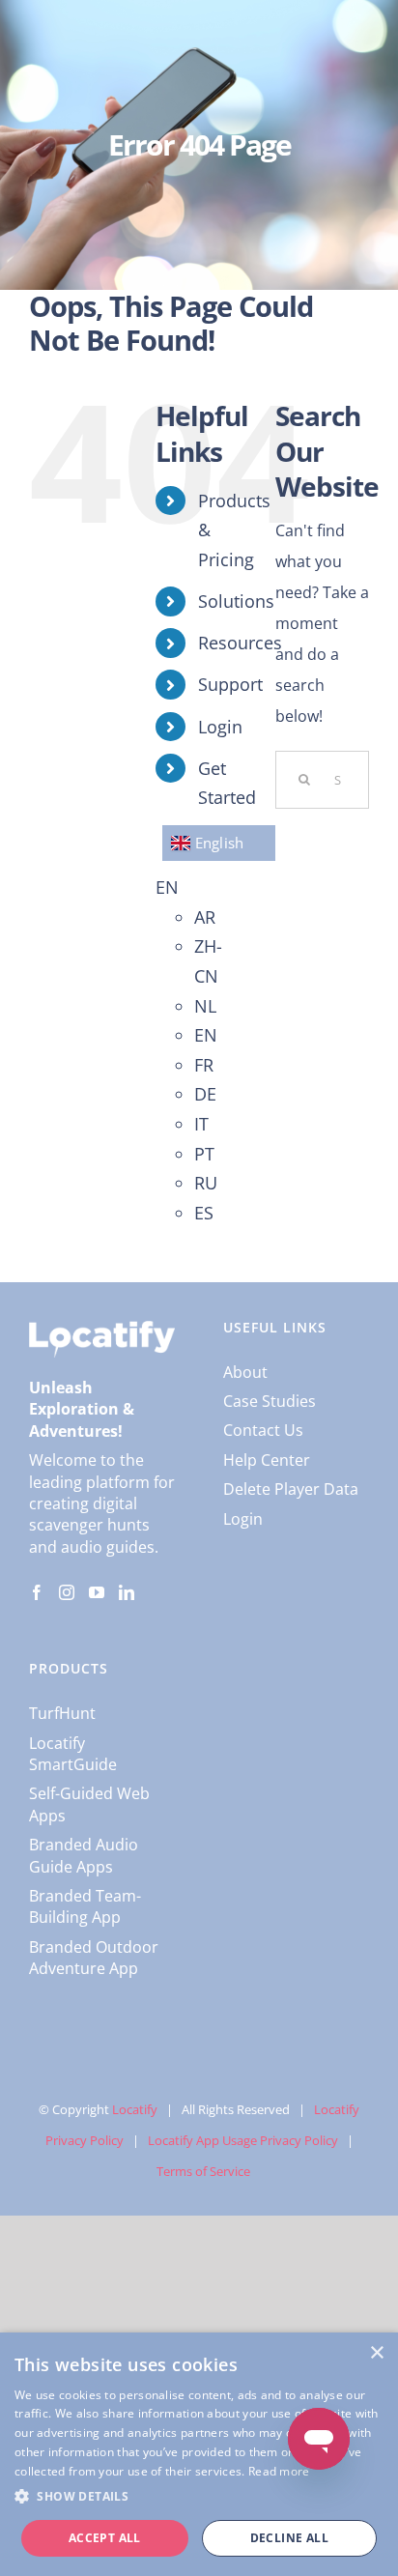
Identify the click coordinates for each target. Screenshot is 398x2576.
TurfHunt (62, 1713)
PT (204, 1154)
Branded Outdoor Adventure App (94, 1958)
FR (204, 1065)
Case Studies (270, 1401)
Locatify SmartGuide (73, 1754)
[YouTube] (97, 1592)
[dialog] (199, 2454)
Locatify (135, 2109)
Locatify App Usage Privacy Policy (243, 2140)
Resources (240, 643)
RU (206, 1183)
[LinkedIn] (127, 1592)
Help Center (267, 1460)
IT (201, 1124)
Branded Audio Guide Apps (84, 1855)
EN (167, 887)
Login (220, 727)
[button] (199, 2497)
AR (205, 917)
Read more (279, 2471)
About (245, 1372)
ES (204, 1213)
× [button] (376, 2353)
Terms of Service (203, 2171)
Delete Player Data (291, 1489)
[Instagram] (67, 1592)
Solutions (236, 601)
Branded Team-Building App (85, 1906)
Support (230, 684)
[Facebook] (37, 1592)
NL (205, 1006)
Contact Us (263, 1430)
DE (205, 1094)
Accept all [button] (105, 2538)
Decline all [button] (289, 2538)
